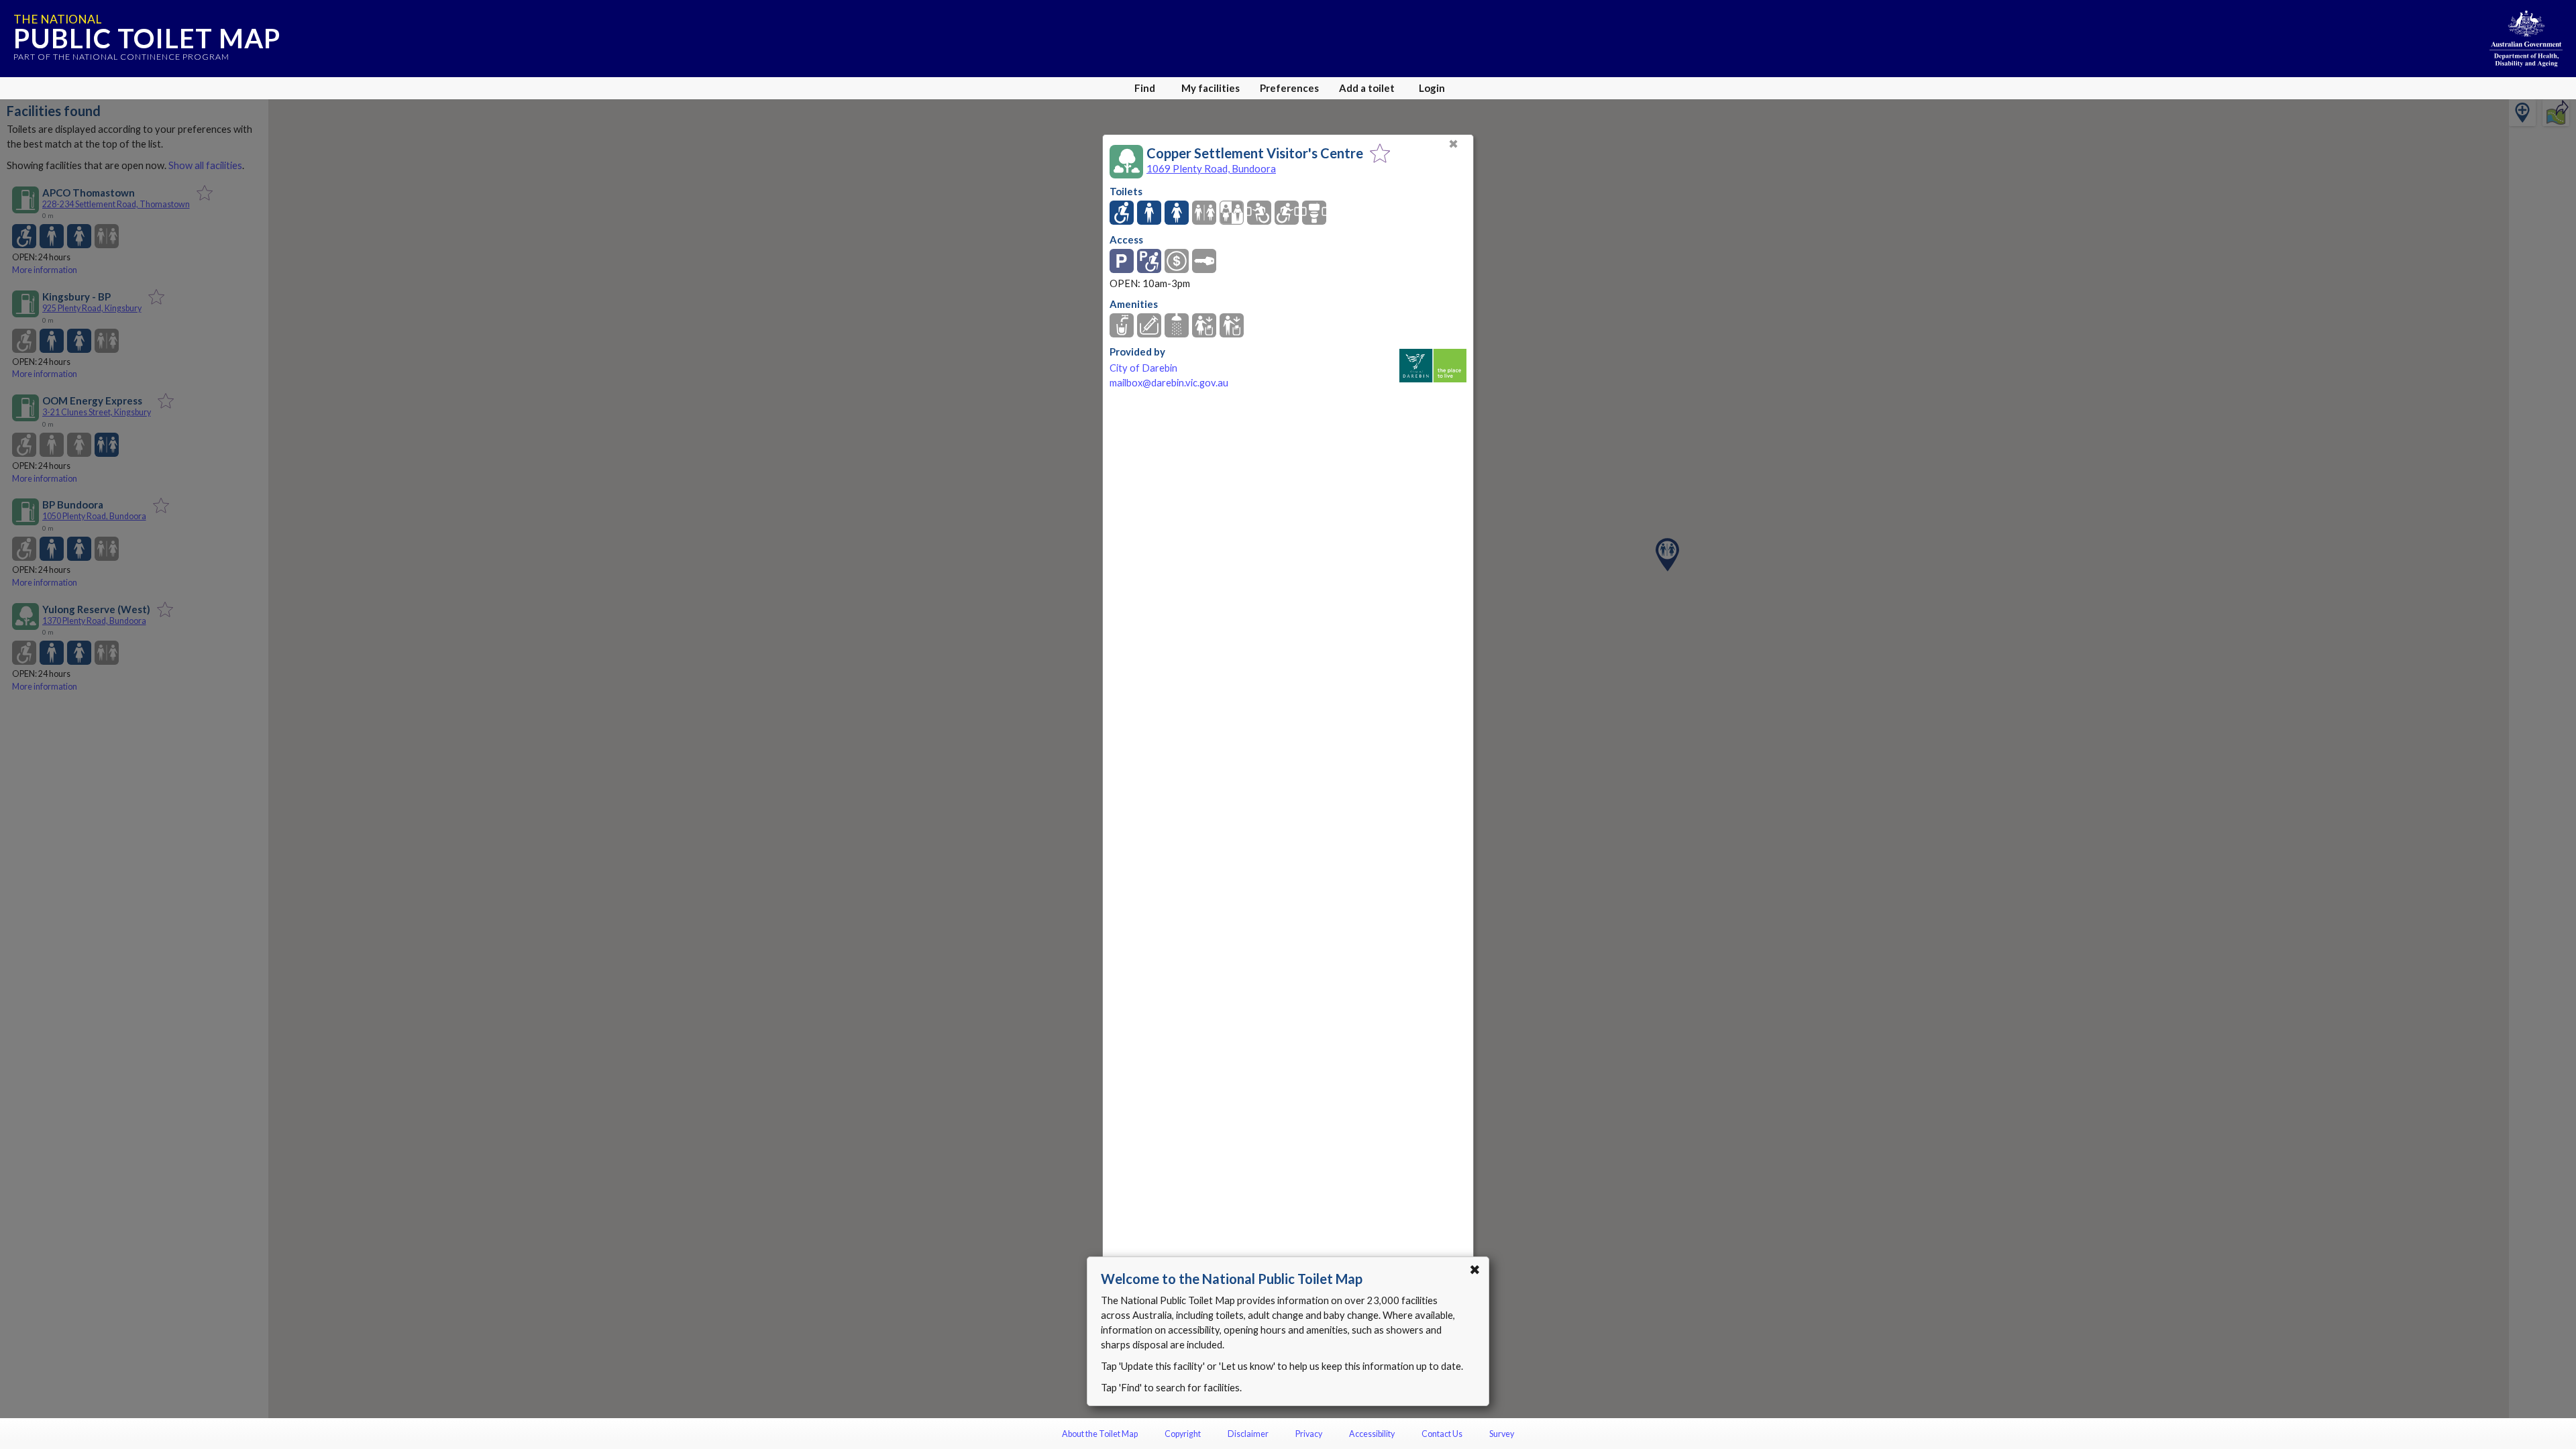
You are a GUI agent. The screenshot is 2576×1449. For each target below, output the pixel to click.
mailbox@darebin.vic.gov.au (1169, 383)
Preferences (1289, 88)
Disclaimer (1248, 1434)
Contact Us (1442, 1434)
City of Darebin (1143, 368)
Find (1145, 88)
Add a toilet (1367, 88)
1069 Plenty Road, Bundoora (1211, 168)
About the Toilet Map (1100, 1434)
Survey (1502, 1434)
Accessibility (1372, 1434)
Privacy (1309, 1434)
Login (1432, 88)
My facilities (1211, 88)
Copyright (1183, 1434)
